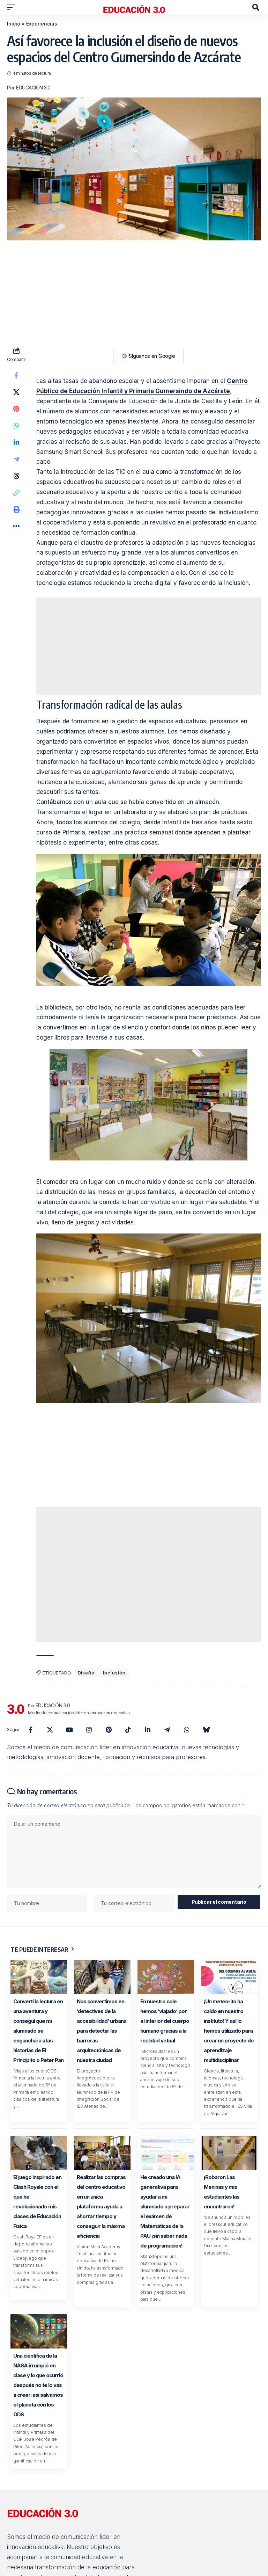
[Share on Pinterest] (16, 409)
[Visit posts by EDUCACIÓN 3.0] (16, 1709)
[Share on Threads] (16, 476)
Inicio (14, 24)
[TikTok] (128, 1730)
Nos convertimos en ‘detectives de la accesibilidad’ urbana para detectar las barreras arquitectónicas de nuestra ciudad (102, 2031)
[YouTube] (69, 1730)
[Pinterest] (109, 1730)
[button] (13, 7)
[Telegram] (167, 1730)
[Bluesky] (206, 1730)
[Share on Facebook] (16, 375)
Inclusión (114, 1673)
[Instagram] (89, 1730)
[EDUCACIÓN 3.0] (134, 7)
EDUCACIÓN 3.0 (33, 88)
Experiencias (42, 24)
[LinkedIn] (148, 1730)
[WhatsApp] (187, 1730)
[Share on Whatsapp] (16, 426)
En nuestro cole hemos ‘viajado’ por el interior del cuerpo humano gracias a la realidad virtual (165, 2021)
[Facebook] (30, 1730)
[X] (50, 1730)
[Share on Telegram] (16, 459)
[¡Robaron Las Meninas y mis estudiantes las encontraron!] (229, 2153)
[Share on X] (16, 392)
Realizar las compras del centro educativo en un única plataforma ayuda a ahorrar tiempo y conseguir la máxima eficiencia (101, 2206)
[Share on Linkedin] (16, 442)
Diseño (86, 1673)
